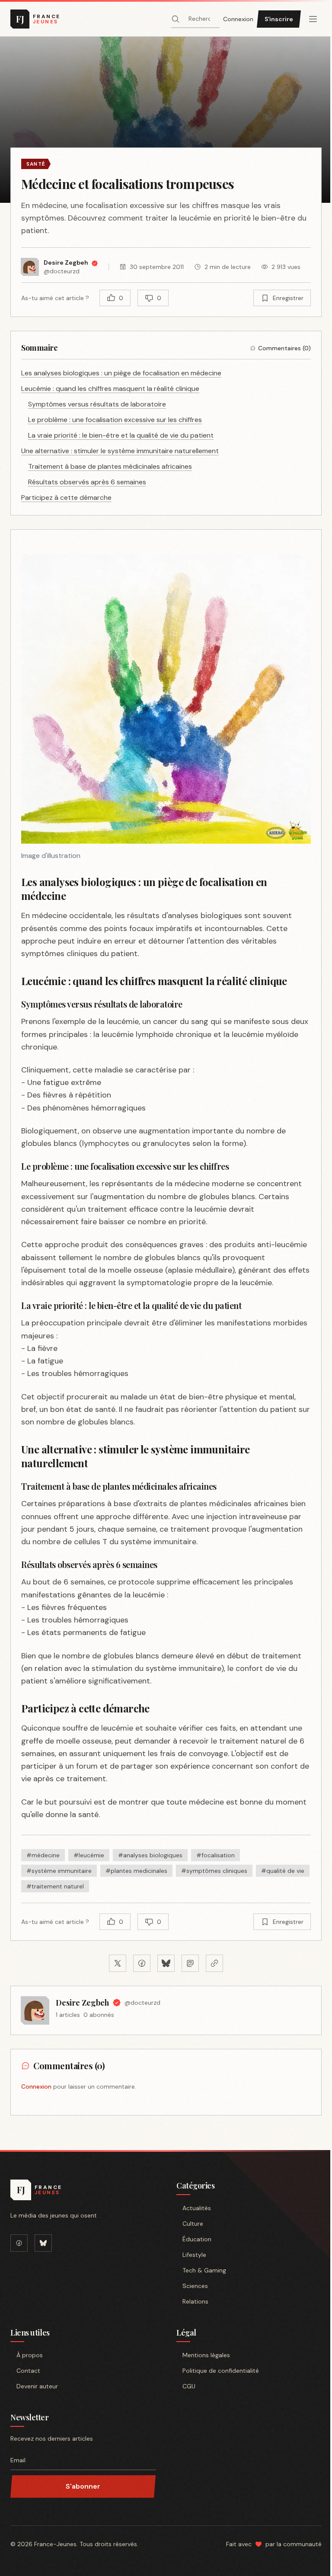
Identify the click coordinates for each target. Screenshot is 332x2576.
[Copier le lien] (214, 1963)
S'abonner (83, 2486)
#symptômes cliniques (214, 1871)
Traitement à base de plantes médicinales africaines (110, 466)
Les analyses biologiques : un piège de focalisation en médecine (121, 373)
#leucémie (89, 1855)
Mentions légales (206, 2355)
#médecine (43, 1855)
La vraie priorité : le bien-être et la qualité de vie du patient (121, 435)
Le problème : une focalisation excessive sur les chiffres (115, 420)
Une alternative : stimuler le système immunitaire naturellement (120, 451)
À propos (30, 2355)
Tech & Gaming (204, 2270)
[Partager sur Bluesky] (166, 1963)
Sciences (195, 2286)
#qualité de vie (283, 1871)
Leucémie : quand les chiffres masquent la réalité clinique (110, 389)
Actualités (197, 2208)
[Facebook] (19, 2243)
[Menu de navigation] (313, 19)
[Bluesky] (43, 2243)
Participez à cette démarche (66, 498)
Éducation (197, 2239)
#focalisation (215, 1855)
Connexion (238, 19)
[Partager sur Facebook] (142, 1963)
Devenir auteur (37, 2386)
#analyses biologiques (150, 1855)
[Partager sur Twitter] (118, 1963)
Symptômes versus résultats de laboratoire (97, 404)
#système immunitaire (59, 1871)
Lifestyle (194, 2255)
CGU (189, 2386)
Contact (28, 2371)
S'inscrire (279, 19)
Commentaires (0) (284, 348)
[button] (166, 120)
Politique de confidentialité (221, 2371)
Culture (193, 2224)
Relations (195, 2301)
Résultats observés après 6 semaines (87, 482)
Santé (36, 164)
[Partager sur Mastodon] (190, 1963)
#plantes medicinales (136, 1871)
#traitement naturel (55, 1886)
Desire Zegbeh (82, 2003)
